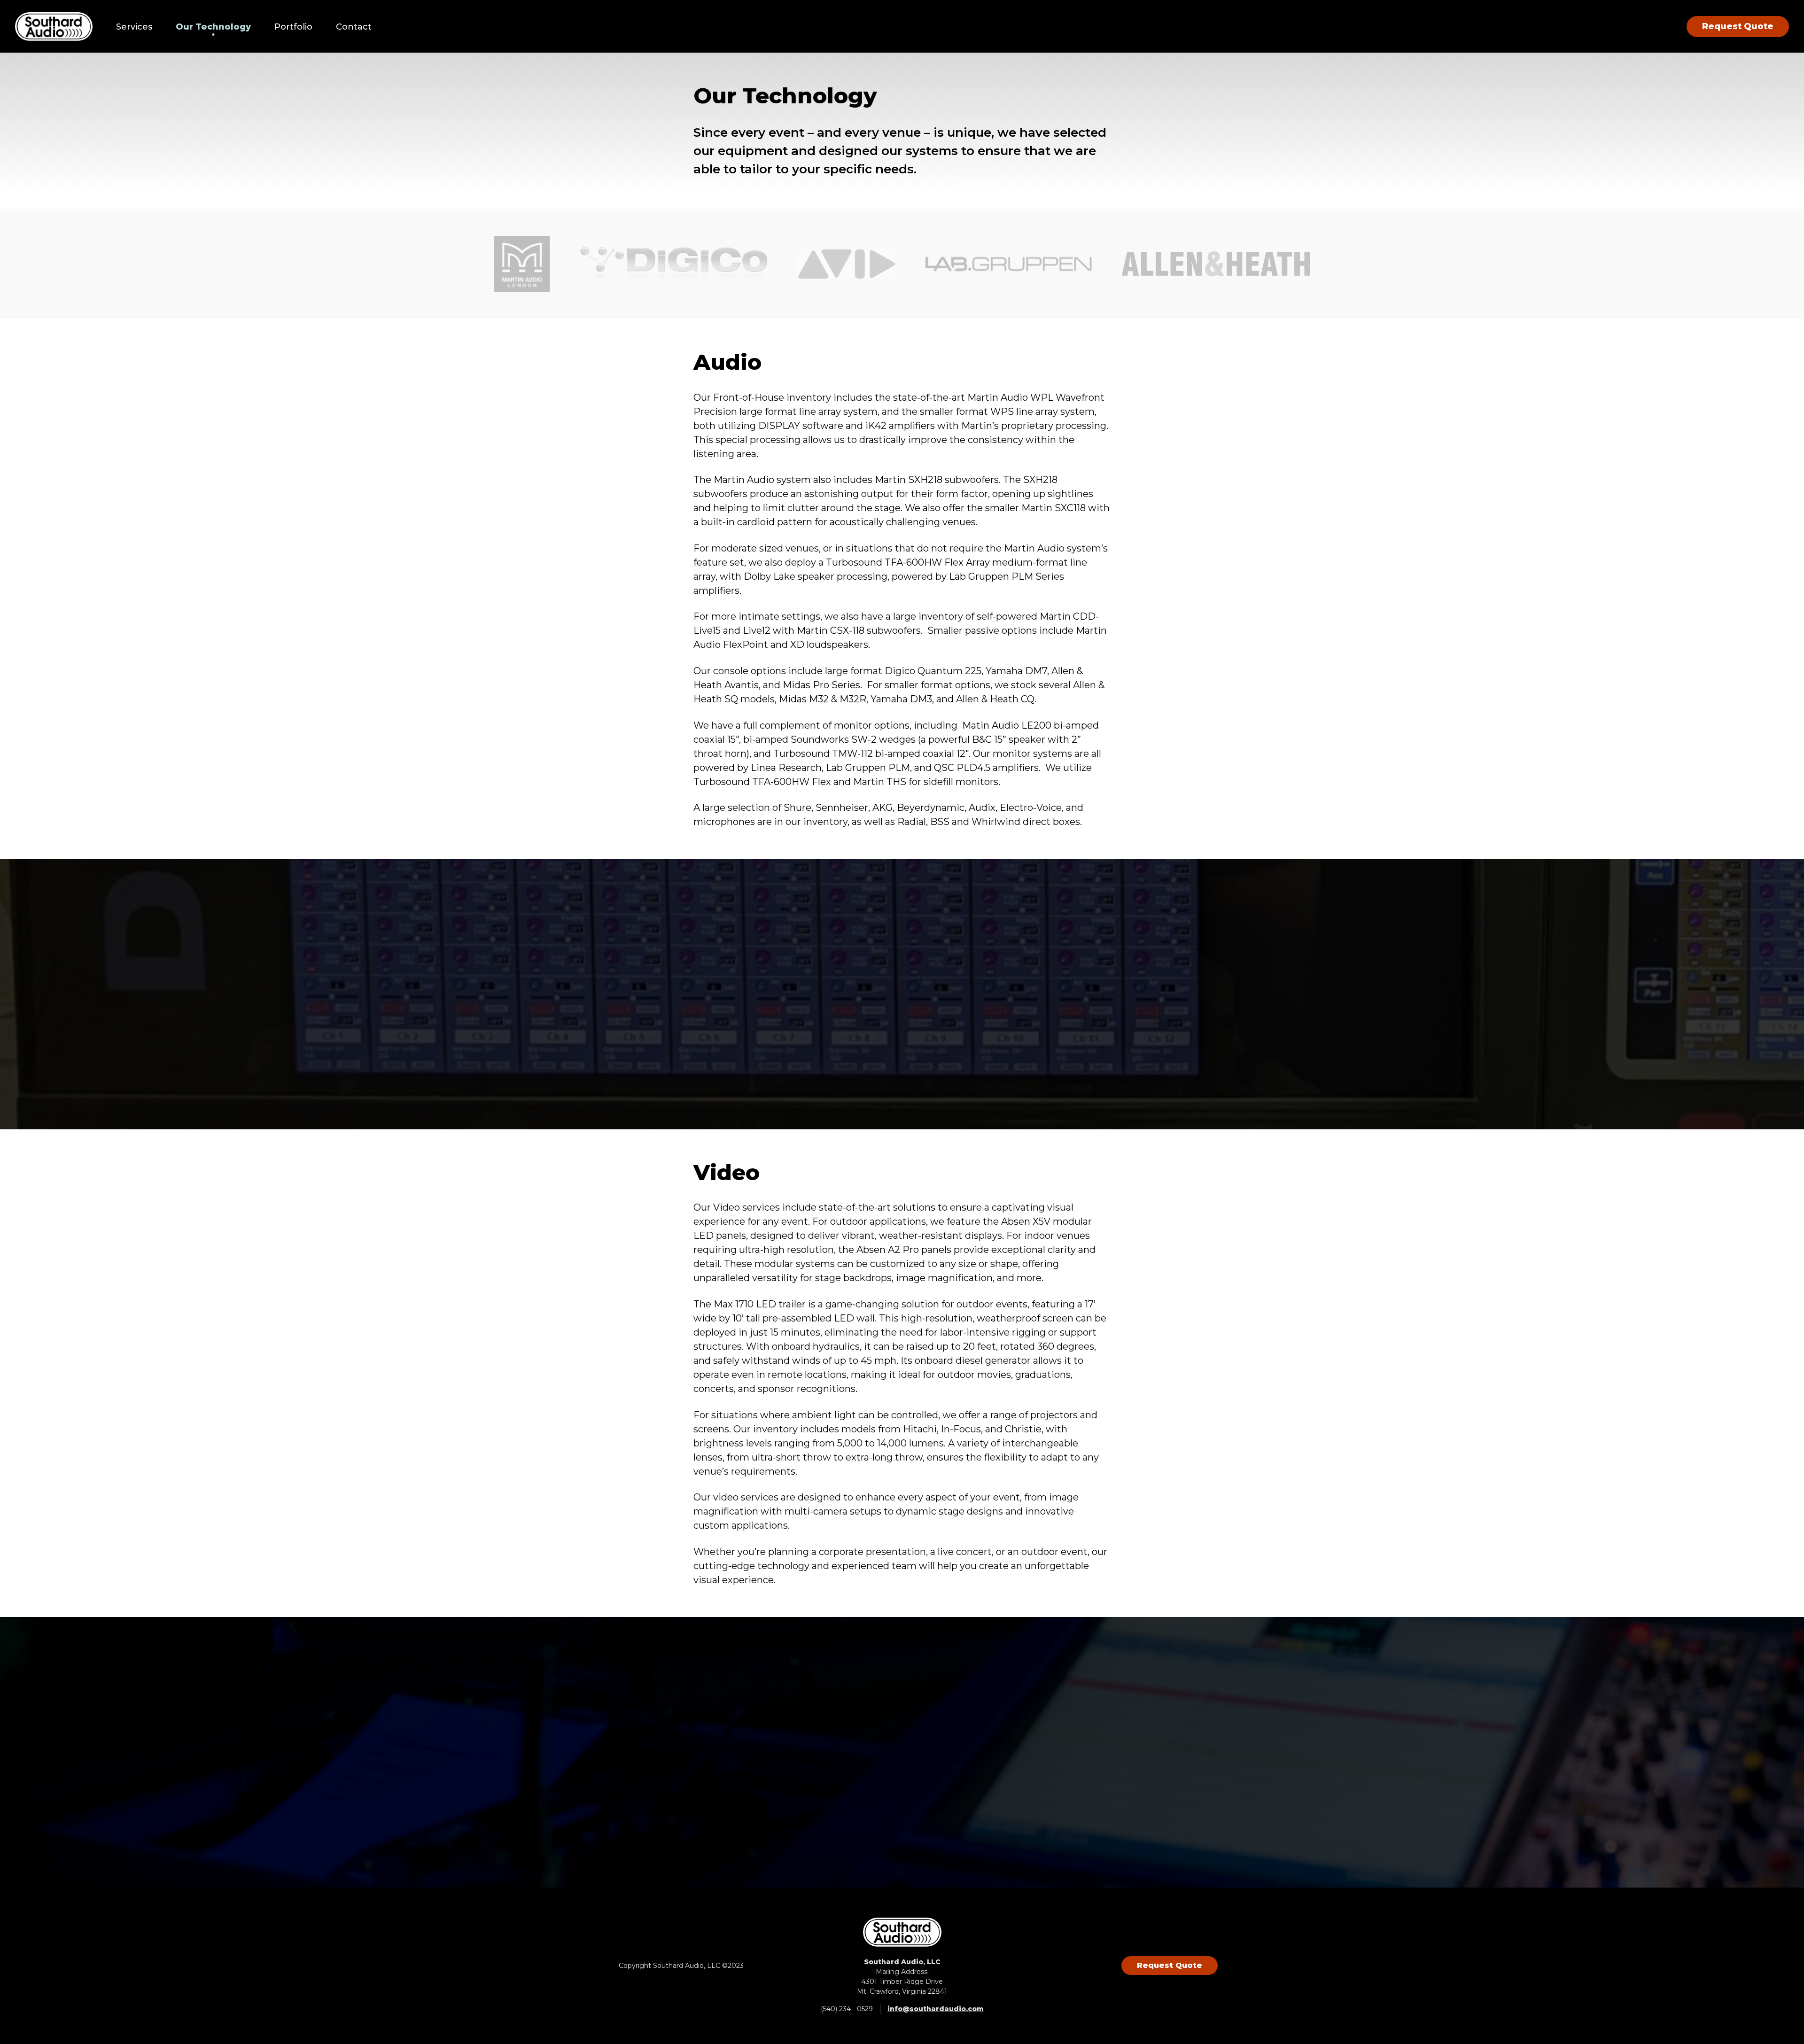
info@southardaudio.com (936, 2009)
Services (134, 27)
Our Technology (213, 27)
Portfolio (293, 27)
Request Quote (1738, 26)
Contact (354, 27)
